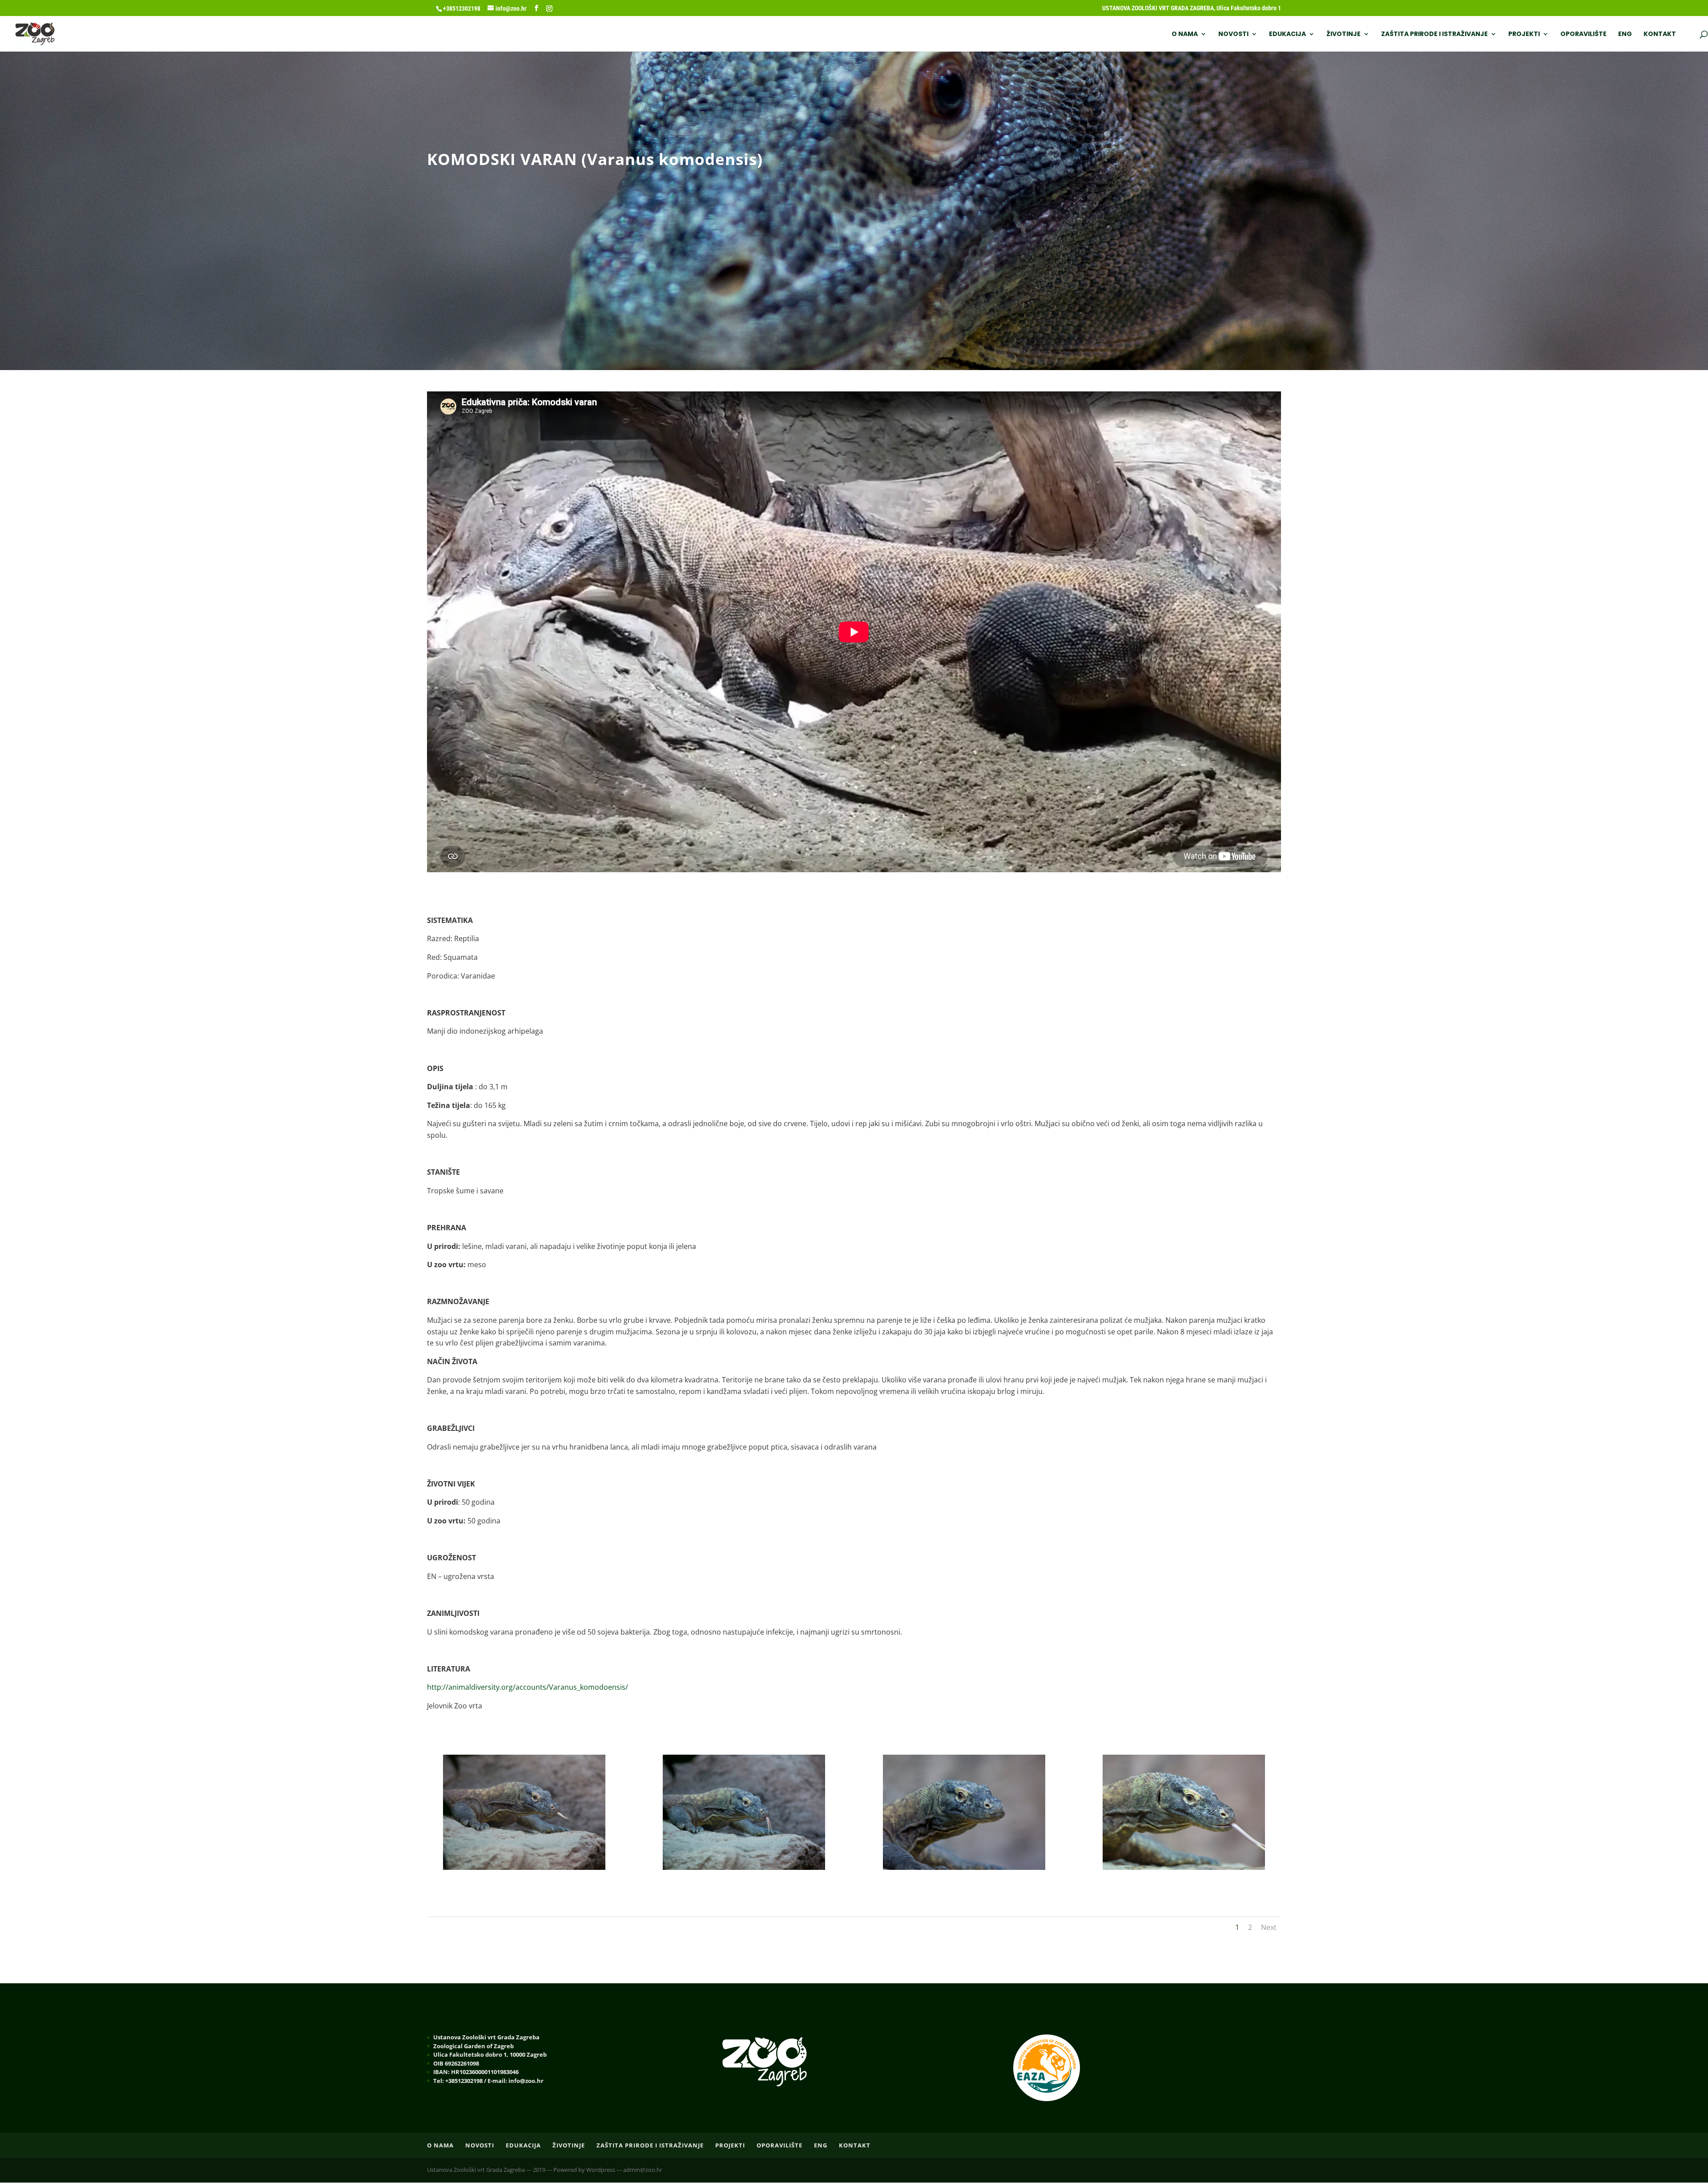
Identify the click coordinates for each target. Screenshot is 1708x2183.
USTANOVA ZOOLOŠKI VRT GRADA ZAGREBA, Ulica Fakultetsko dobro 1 (1192, 8)
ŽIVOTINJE (1343, 34)
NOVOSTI (1233, 34)
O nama (1185, 34)
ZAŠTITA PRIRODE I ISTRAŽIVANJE (1434, 34)
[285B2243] (744, 1867)
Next (1269, 1927)
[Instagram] (549, 8)
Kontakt (1660, 34)
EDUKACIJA (1287, 34)
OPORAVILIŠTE (1583, 34)
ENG (1625, 34)
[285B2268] (1184, 1867)
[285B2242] (524, 1867)
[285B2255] (964, 1867)
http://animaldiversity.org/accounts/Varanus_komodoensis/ (528, 1687)
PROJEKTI (1524, 34)
